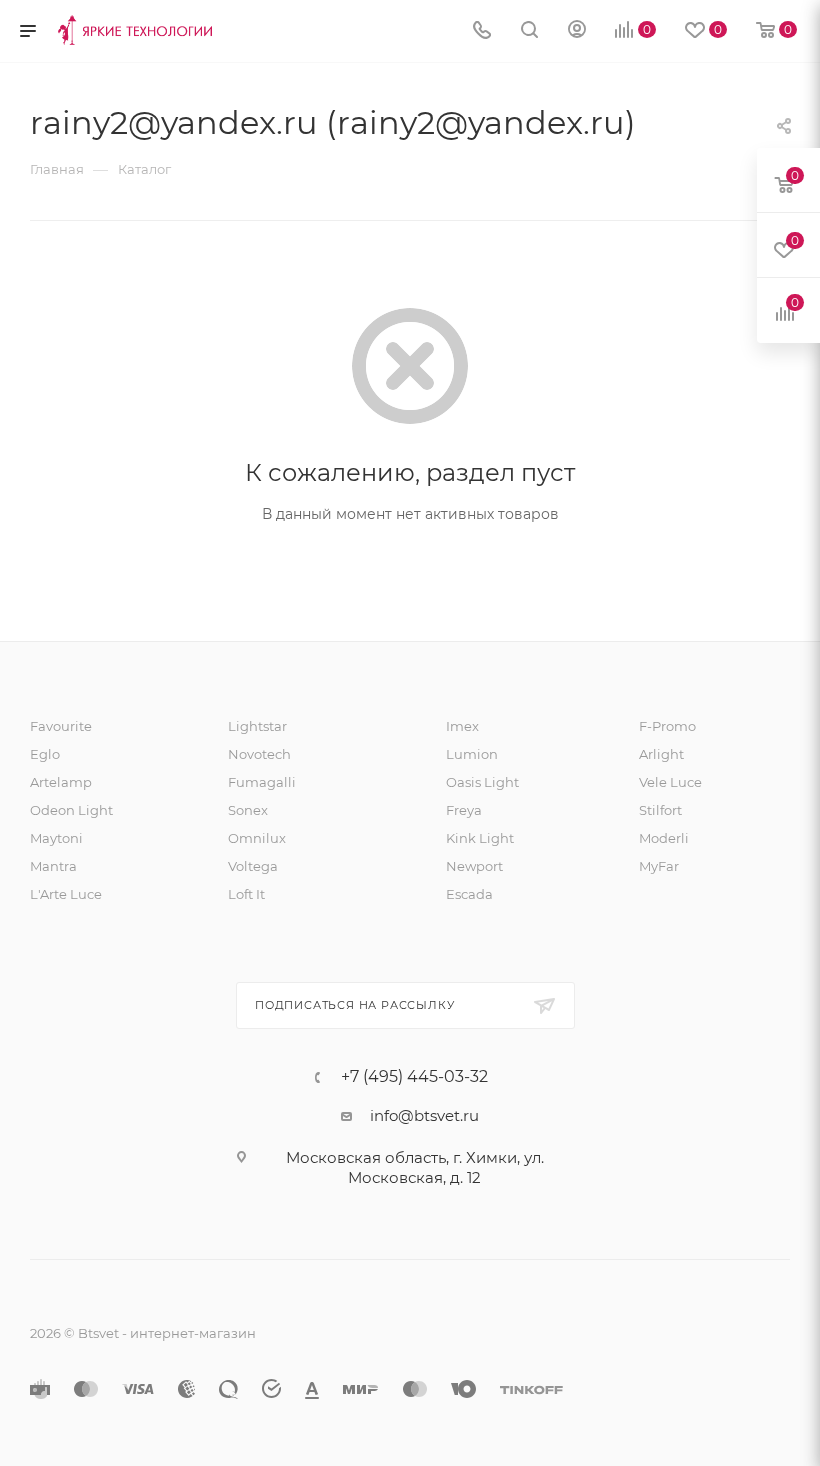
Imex (462, 726)
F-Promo (667, 726)
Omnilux (257, 838)
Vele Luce (670, 782)
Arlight (661, 754)
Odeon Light (71, 810)
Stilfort (660, 810)
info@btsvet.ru (424, 1115)
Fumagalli (262, 782)
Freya (464, 810)
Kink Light (480, 838)
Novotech (259, 754)
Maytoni (56, 838)
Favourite (61, 726)
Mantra (53, 866)
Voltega (253, 866)
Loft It (246, 894)
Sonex (248, 810)
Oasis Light (482, 782)
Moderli (664, 838)
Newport (474, 866)
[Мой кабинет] (577, 31)
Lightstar (257, 726)
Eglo (45, 754)
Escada (469, 894)
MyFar (659, 866)
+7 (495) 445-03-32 (414, 1077)
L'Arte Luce (66, 894)
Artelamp (61, 782)
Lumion (472, 754)
